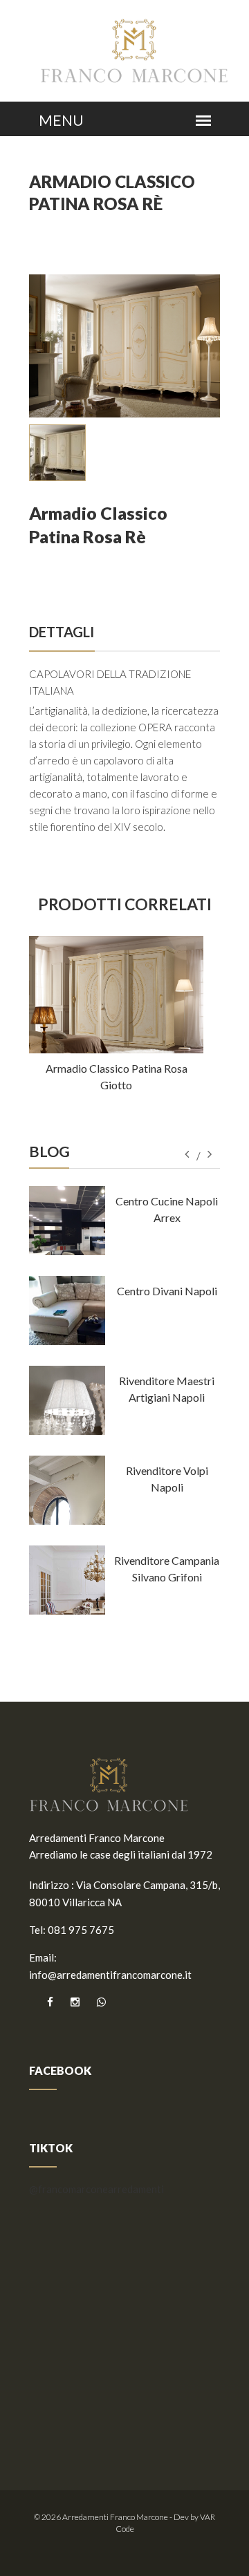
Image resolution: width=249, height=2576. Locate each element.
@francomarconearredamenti (96, 2189)
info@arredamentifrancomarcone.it (110, 1975)
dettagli (62, 632)
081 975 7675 (81, 1930)
